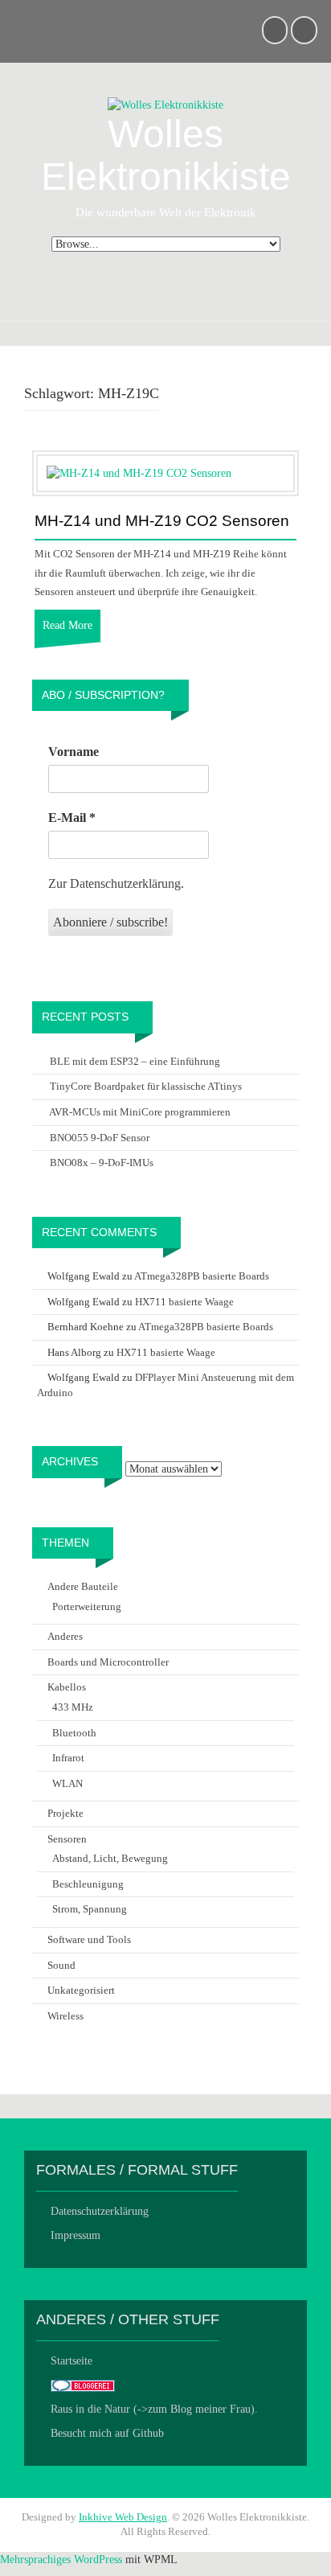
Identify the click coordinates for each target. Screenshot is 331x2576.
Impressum (76, 2235)
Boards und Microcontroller (108, 1662)
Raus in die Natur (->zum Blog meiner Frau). (154, 2409)
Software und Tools (89, 1939)
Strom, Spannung (90, 1909)
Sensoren (67, 1839)
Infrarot (68, 1758)
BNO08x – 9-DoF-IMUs (102, 1163)
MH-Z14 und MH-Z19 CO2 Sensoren (162, 521)
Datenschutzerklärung (100, 2211)
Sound (61, 1965)
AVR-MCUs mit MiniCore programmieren (140, 1112)
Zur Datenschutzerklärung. (116, 883)
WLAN (67, 1783)
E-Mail (72, 818)
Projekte (65, 1813)
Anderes (65, 1636)
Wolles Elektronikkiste (166, 155)
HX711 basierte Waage (184, 1302)
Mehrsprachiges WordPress (61, 2560)
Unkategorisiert (81, 1990)
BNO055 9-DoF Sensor (100, 1138)
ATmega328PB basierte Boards (202, 1276)
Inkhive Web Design (123, 2517)
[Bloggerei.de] (83, 2385)
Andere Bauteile (83, 1586)
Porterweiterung (87, 1606)
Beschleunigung (88, 1884)
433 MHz (73, 1707)
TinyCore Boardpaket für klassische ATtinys (146, 1086)
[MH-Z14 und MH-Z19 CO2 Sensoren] (139, 472)
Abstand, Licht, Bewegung (110, 1858)
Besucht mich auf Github (107, 2433)
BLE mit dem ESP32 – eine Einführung (135, 1061)
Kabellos (67, 1687)
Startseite (72, 2361)
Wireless (65, 2016)
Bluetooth (74, 1733)
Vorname (74, 752)
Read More (67, 625)
